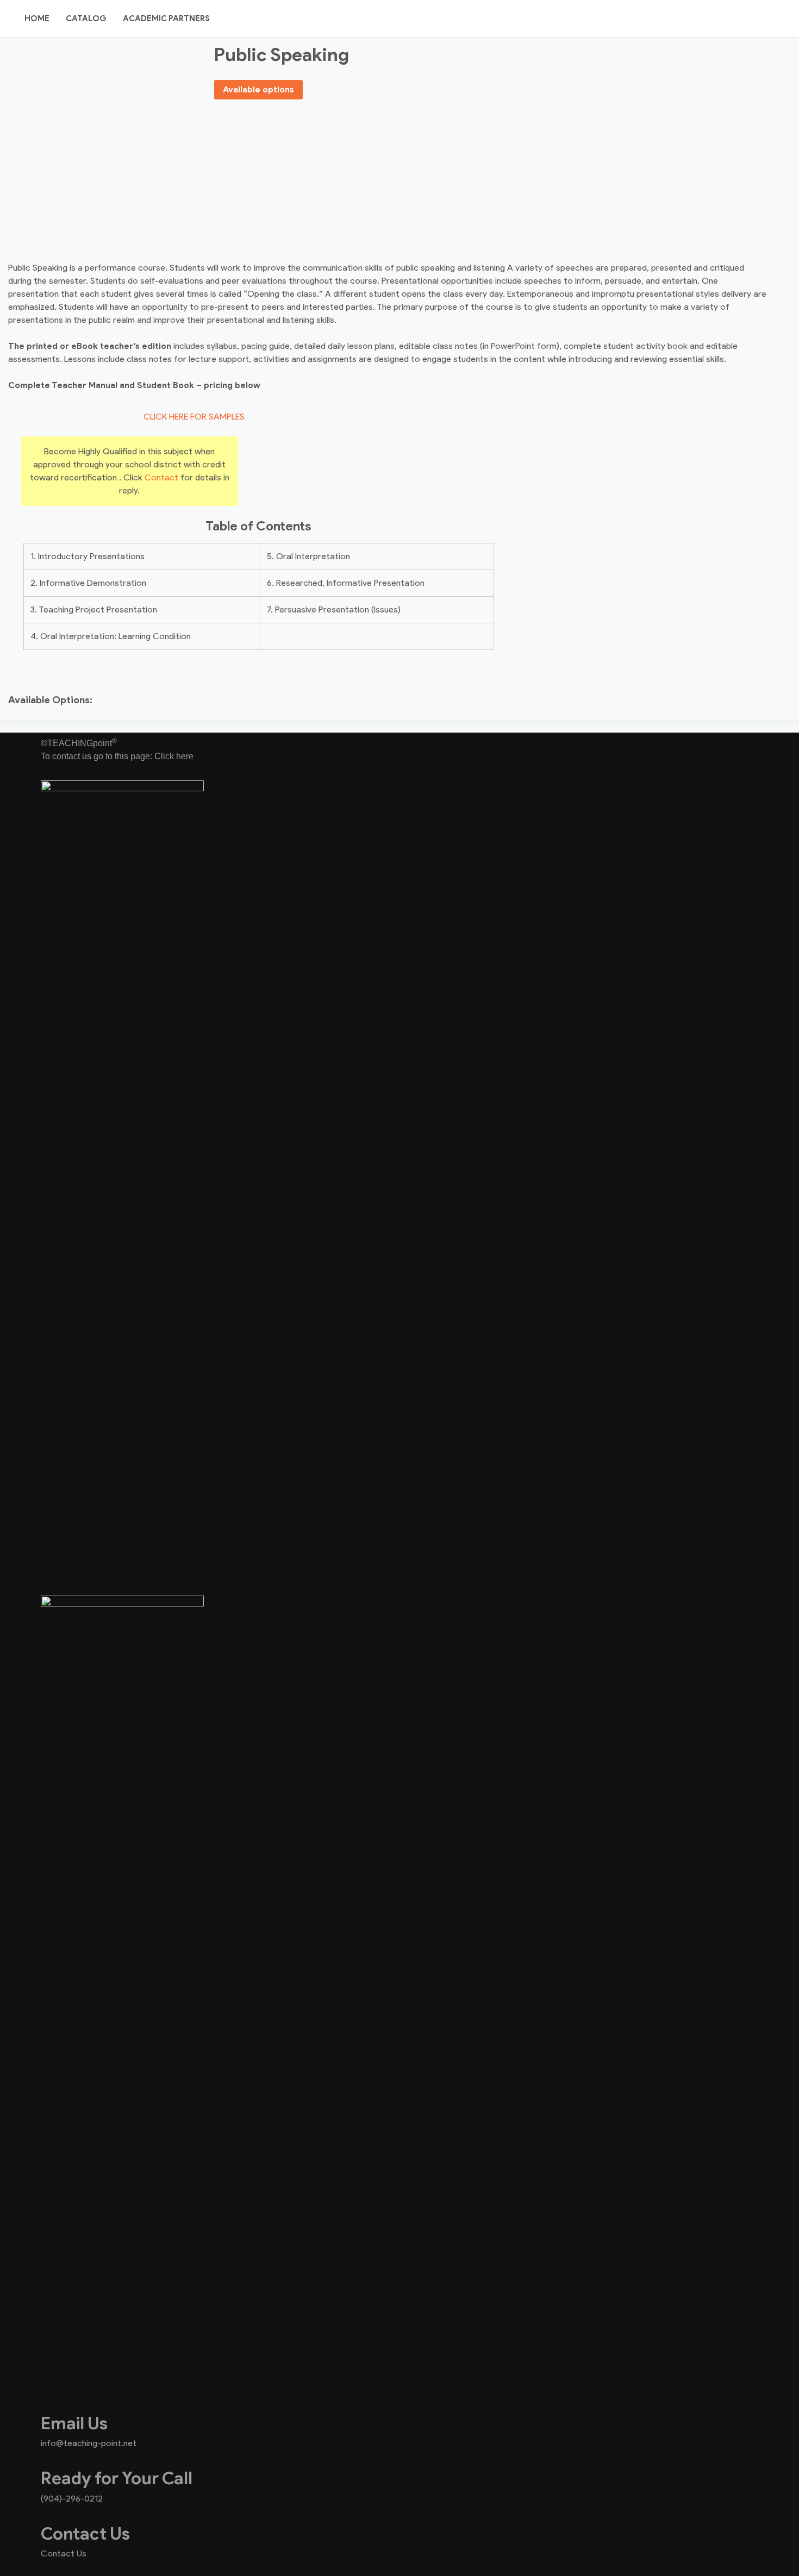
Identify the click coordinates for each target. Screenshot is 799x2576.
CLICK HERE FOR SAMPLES (194, 417)
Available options (258, 89)
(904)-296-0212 (72, 2499)
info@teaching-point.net (89, 2443)
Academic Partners (166, 18)
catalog (86, 18)
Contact (161, 477)
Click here (174, 756)
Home (37, 18)
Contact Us (64, 2553)
